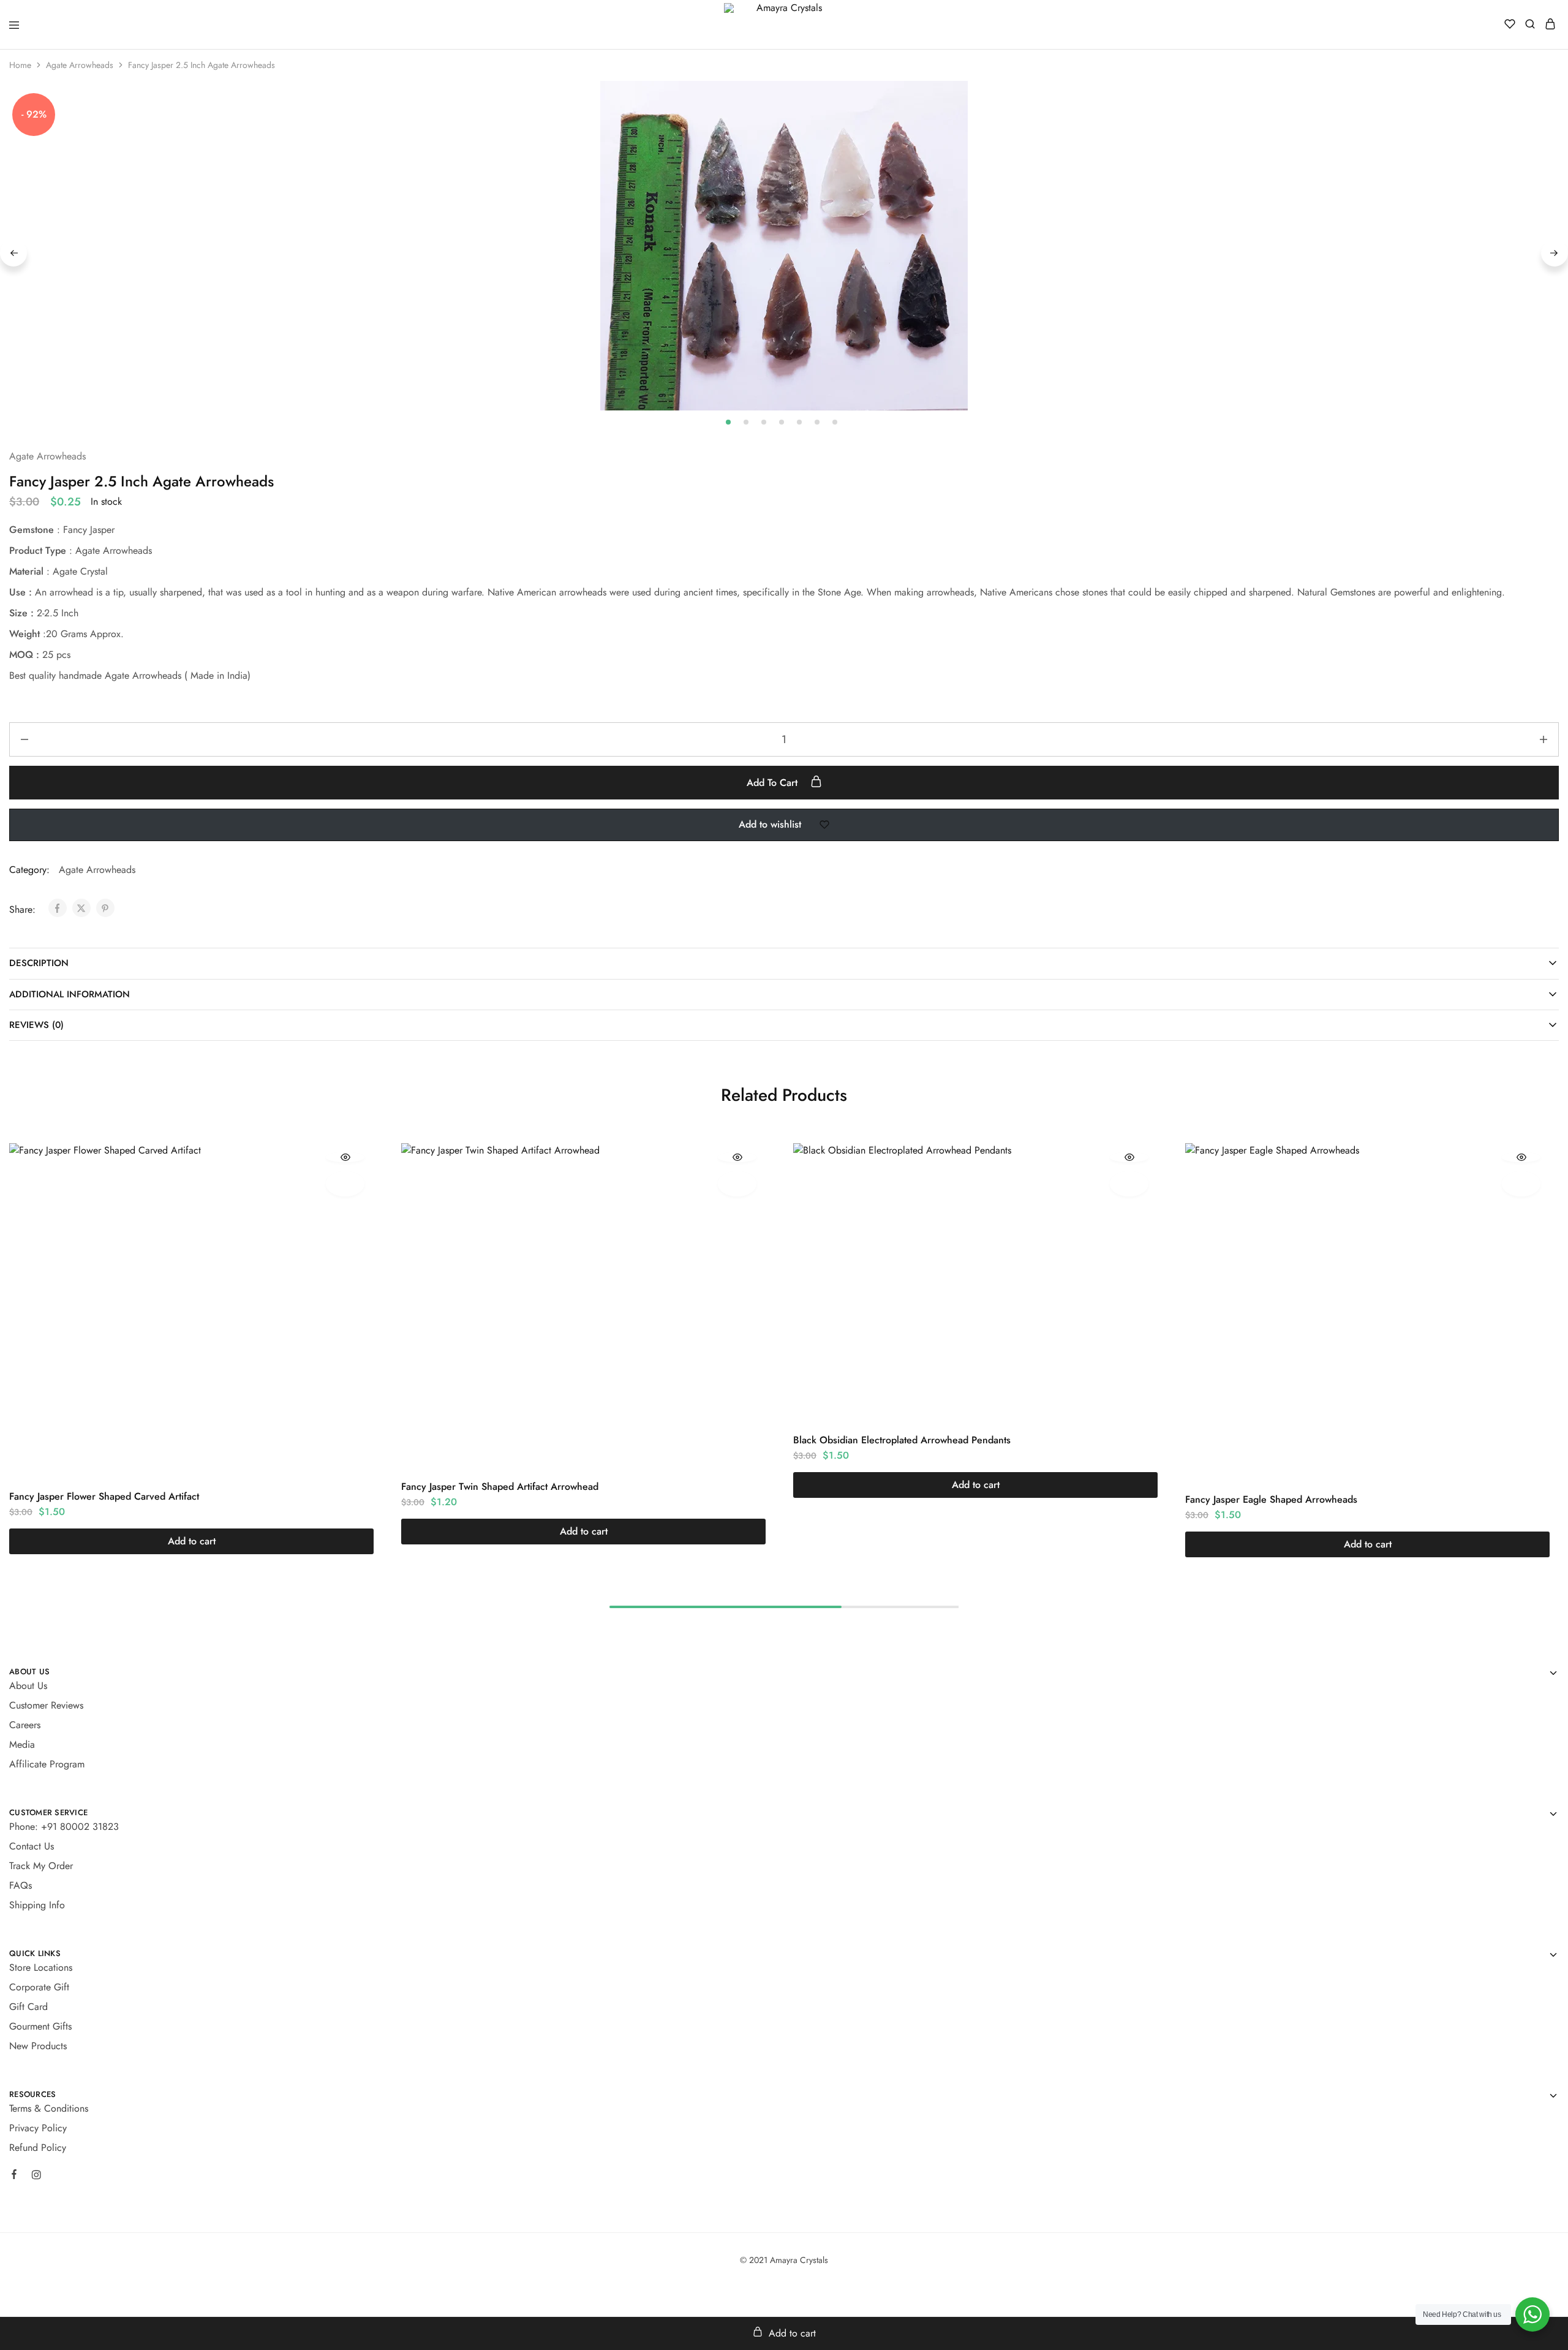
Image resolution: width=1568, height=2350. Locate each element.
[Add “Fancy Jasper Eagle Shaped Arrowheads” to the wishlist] (1521, 1184)
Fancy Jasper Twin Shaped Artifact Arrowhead (500, 1487)
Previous (13, 253)
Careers (25, 1725)
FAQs (21, 1885)
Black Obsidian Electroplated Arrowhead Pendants (902, 1440)
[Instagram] (36, 2177)
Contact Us (32, 1846)
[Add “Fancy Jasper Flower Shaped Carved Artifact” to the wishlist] (345, 1184)
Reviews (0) (36, 1025)
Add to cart (774, 783)
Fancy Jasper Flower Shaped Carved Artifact (104, 1496)
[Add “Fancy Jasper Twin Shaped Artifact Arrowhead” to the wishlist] (737, 1184)
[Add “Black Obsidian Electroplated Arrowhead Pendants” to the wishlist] (1129, 1184)
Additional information (70, 994)
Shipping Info (37, 1905)
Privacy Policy (38, 2128)
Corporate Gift (39, 1987)
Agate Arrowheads (80, 65)
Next (1555, 253)
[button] (191, 1541)
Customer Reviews (46, 1705)
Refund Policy (38, 2148)
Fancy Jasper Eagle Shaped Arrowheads (1271, 1499)
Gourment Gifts (40, 2026)
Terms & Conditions (49, 2108)
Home (20, 65)
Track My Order (41, 1866)
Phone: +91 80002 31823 (64, 1827)
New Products (38, 2046)
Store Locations (41, 1967)
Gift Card (28, 2007)
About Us (28, 1686)
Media (22, 1744)
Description (39, 963)
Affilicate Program (47, 1764)
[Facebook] (14, 2176)
